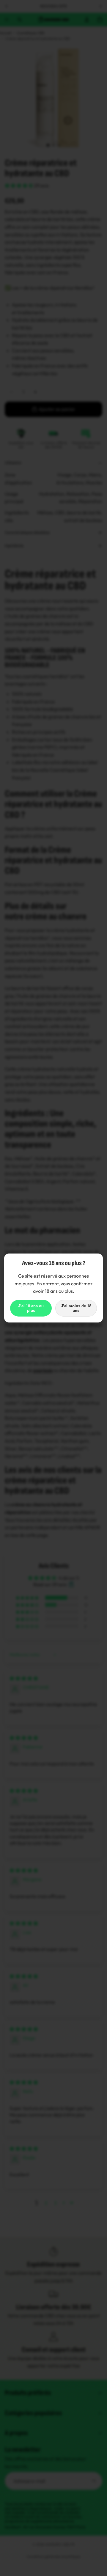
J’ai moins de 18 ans (76, 1308)
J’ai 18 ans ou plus (31, 1308)
